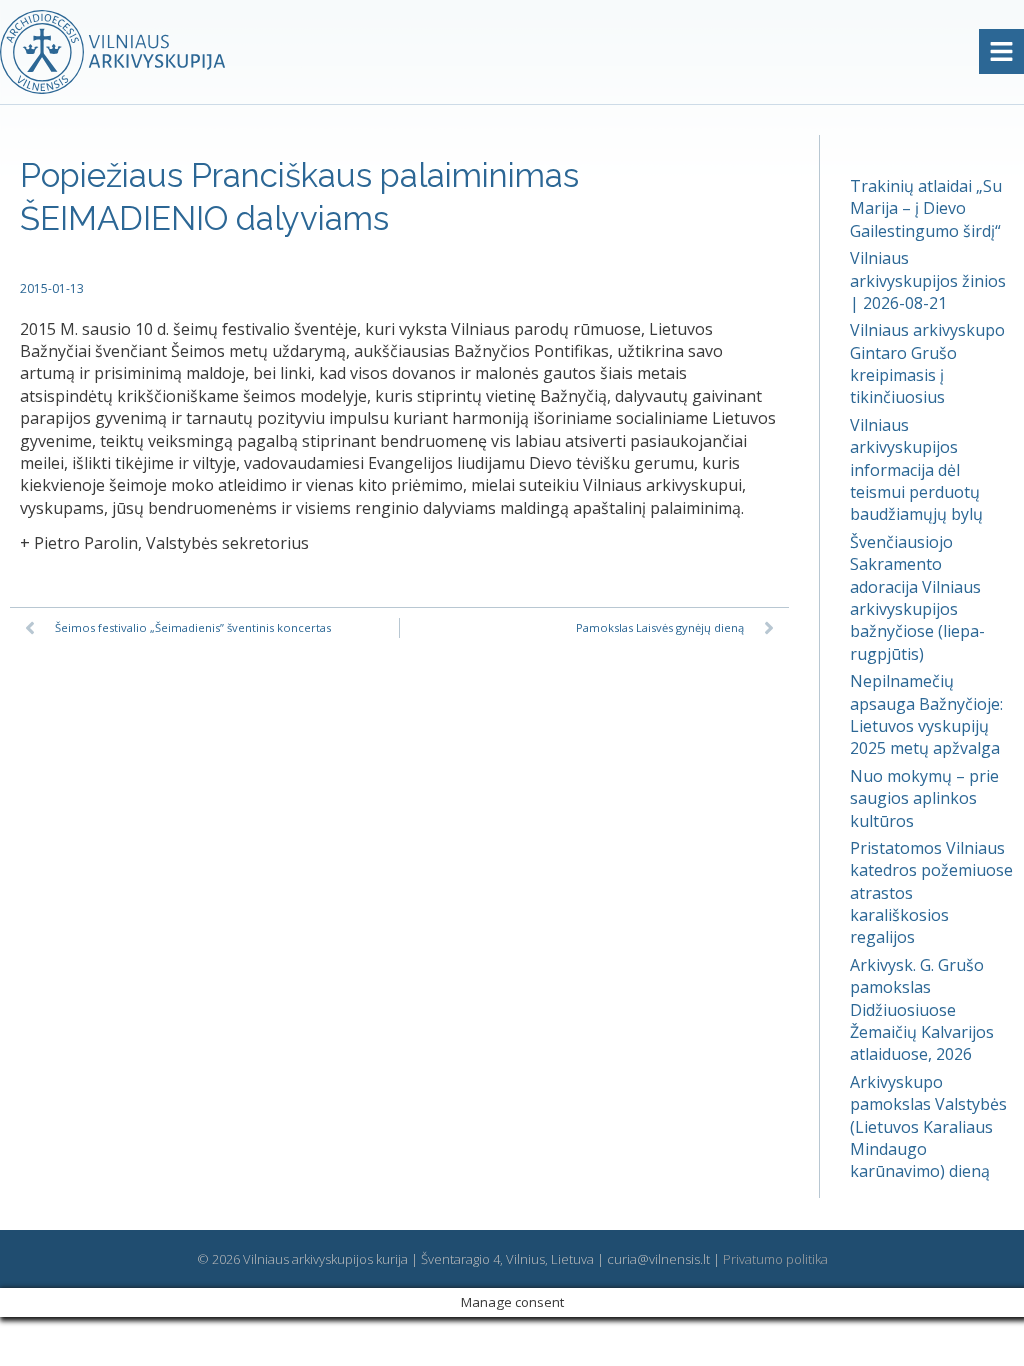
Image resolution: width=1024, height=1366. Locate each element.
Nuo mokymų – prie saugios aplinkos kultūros (924, 798)
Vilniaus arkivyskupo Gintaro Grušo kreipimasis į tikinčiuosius (927, 363)
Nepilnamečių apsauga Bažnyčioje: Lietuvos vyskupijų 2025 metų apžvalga (926, 714)
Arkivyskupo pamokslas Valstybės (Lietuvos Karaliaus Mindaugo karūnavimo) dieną (928, 1127)
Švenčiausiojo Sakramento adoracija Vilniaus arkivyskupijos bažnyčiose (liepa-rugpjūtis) (917, 598)
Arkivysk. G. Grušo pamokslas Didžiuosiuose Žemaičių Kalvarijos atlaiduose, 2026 (922, 1010)
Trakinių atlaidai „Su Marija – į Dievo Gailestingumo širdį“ (926, 208)
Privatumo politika (775, 1259)
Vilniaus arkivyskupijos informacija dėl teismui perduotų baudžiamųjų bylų (916, 470)
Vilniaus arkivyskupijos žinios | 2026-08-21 (928, 280)
